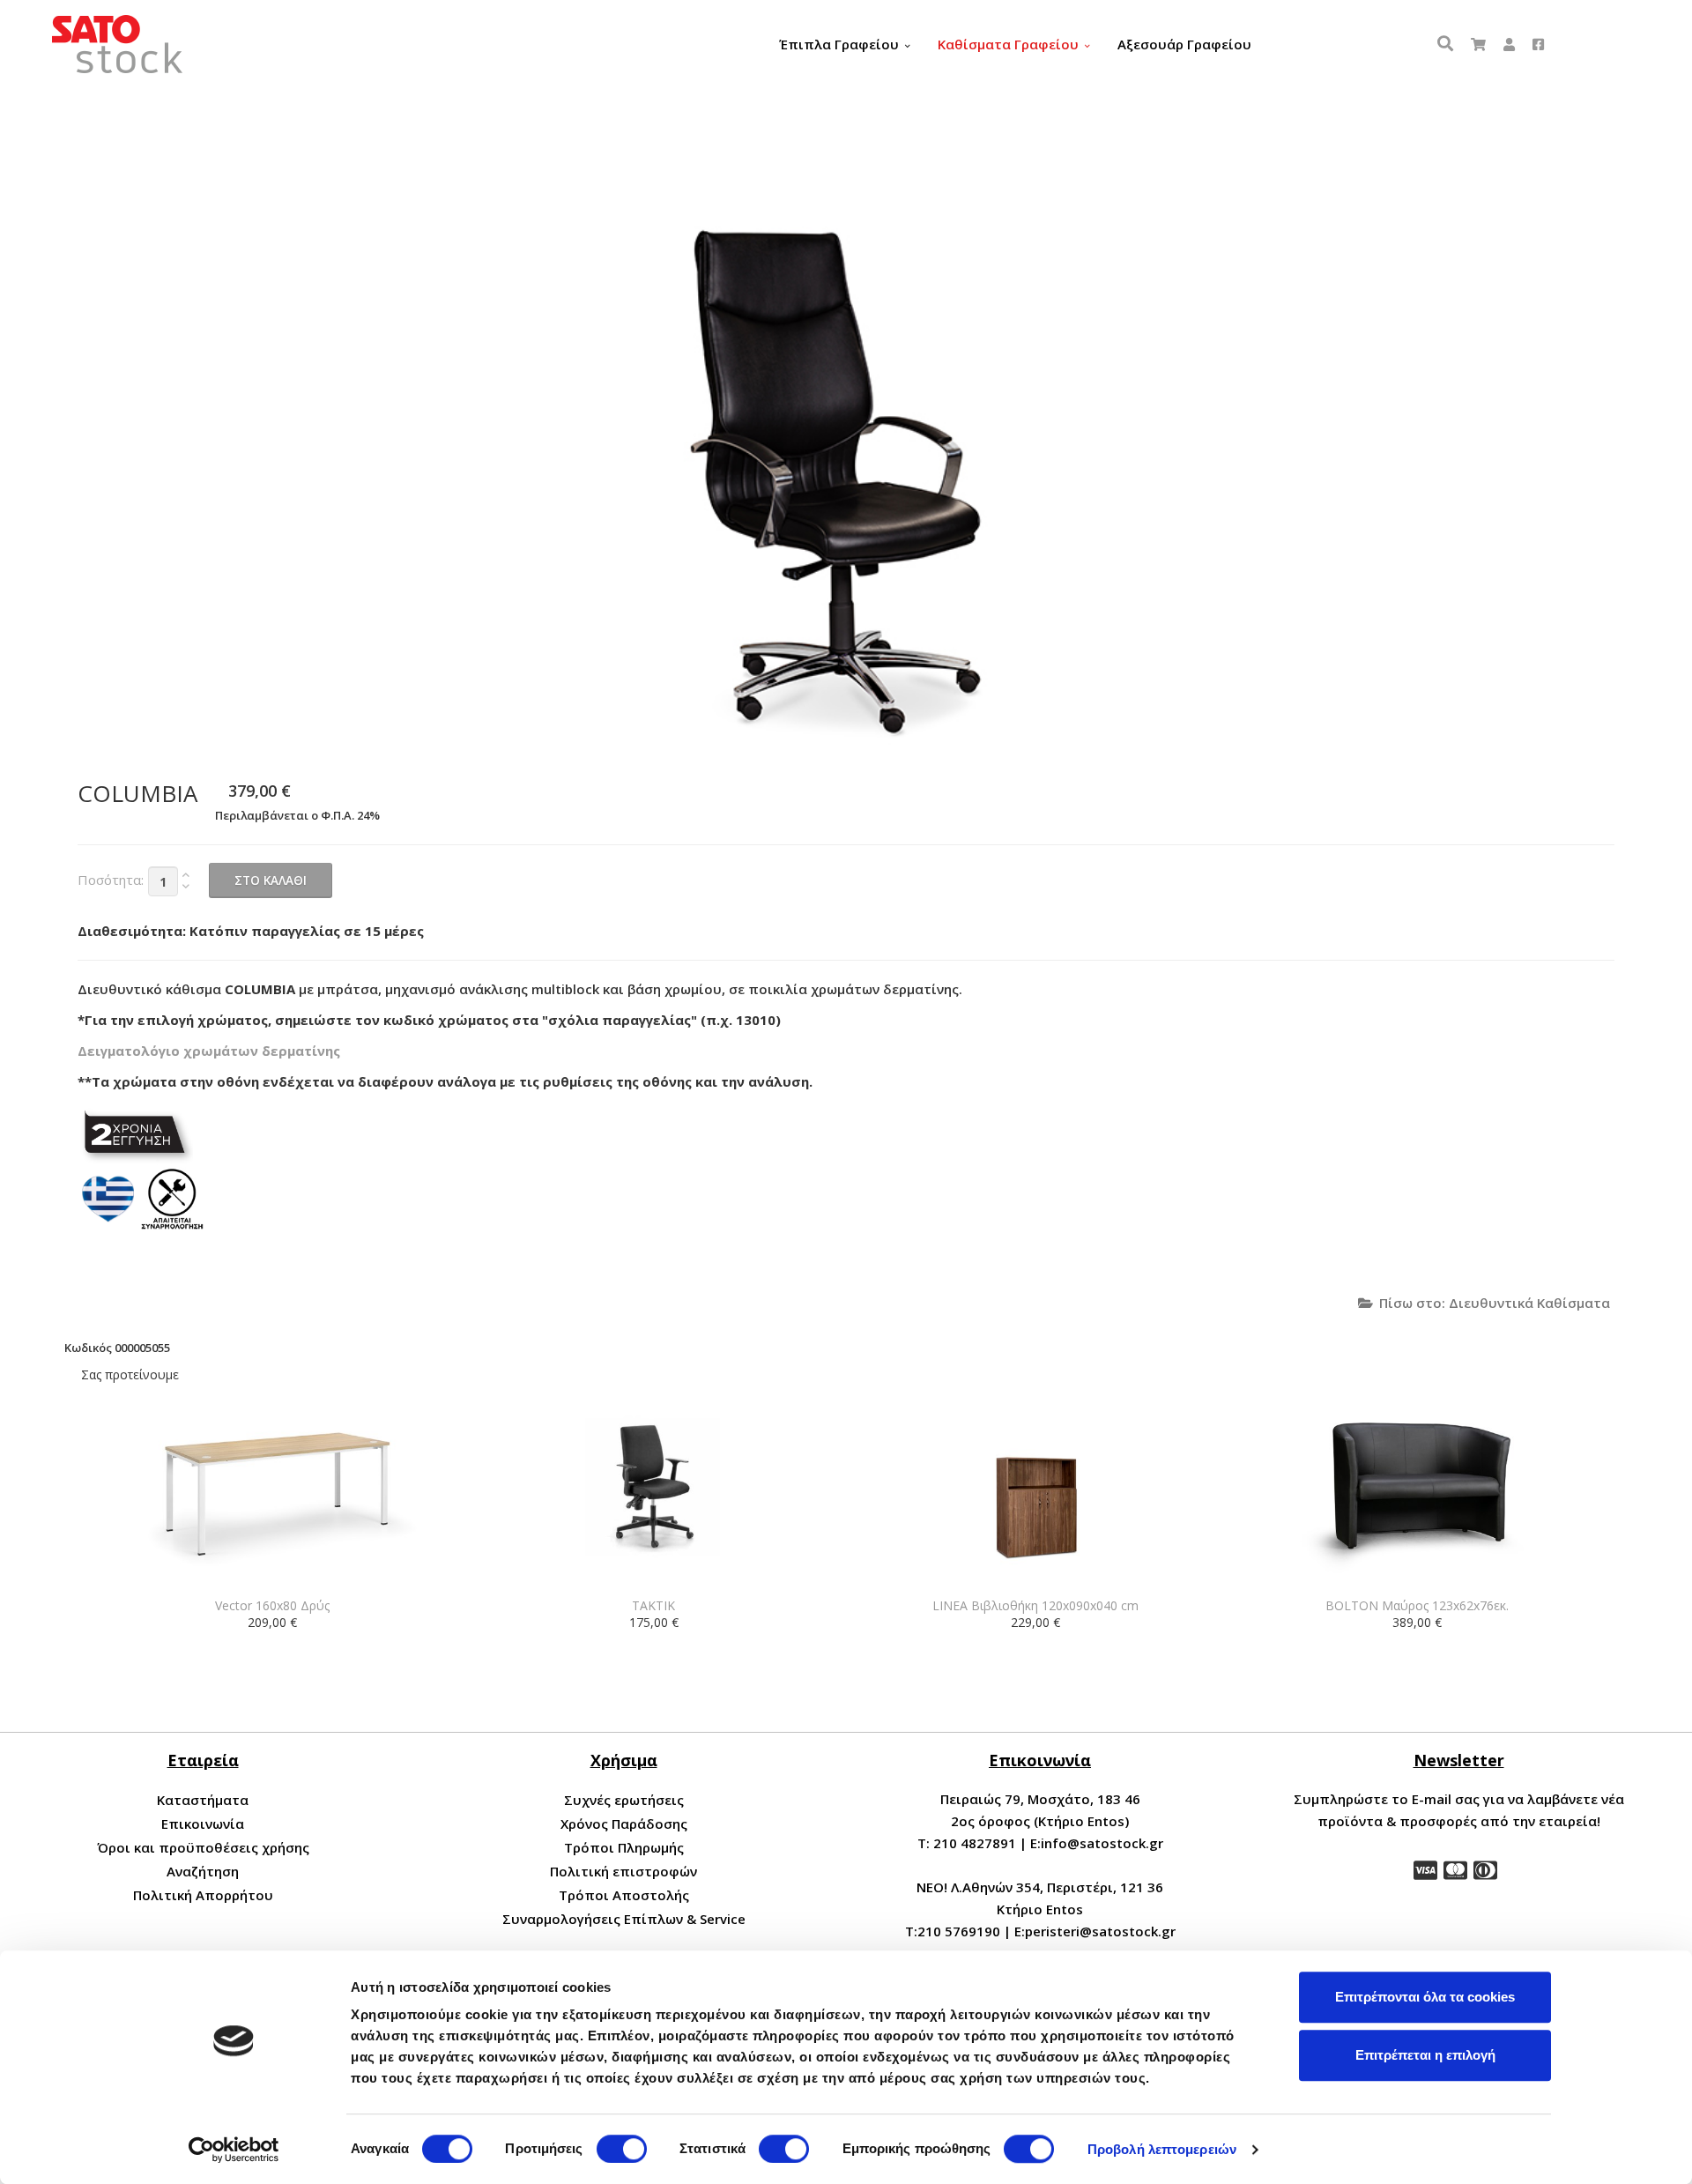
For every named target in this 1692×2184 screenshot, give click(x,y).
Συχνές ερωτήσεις (624, 1800)
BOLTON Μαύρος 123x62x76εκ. (1417, 1605)
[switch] (622, 2149)
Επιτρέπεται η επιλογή (1425, 2055)
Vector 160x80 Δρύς (272, 1605)
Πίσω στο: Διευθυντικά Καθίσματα (1495, 1303)
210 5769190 (959, 1931)
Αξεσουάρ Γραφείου (1184, 44)
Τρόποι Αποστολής (624, 1895)
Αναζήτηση (203, 1871)
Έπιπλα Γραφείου (839, 44)
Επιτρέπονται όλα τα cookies (1425, 1997)
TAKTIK (653, 1605)
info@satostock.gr (1102, 1843)
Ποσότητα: (111, 880)
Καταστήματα (203, 1800)
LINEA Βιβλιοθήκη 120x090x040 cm (1035, 1605)
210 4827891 (975, 1843)
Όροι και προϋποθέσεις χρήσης (203, 1847)
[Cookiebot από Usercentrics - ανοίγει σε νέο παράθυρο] (234, 2150)
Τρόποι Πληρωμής (624, 1847)
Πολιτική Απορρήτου (203, 1895)
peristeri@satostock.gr (1100, 1931)
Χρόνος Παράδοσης (624, 1824)
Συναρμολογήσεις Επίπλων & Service (624, 1919)
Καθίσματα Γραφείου (1008, 44)
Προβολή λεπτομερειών (1162, 2149)
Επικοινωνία (203, 1824)
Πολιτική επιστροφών (623, 1871)
